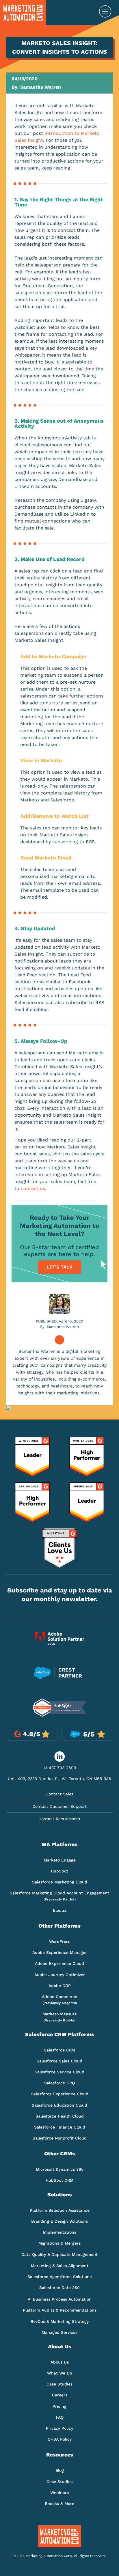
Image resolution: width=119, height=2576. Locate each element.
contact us (33, 1188)
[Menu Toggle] (105, 13)
